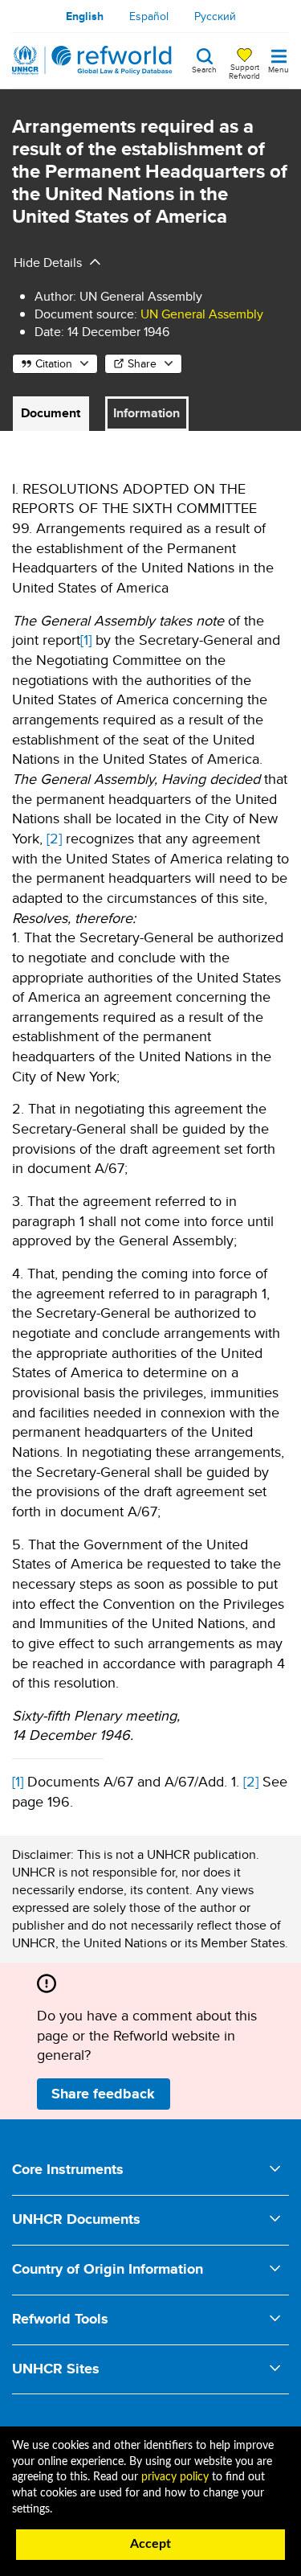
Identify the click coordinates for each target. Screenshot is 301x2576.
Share (142, 363)
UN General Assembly (202, 314)
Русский (215, 16)
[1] (86, 640)
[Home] (92, 60)
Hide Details (48, 263)
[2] (54, 838)
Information (146, 413)
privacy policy (175, 2477)
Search (204, 68)
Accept (150, 2544)
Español (149, 16)
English (85, 16)
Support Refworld (244, 71)
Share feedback (103, 2094)
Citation (54, 363)
